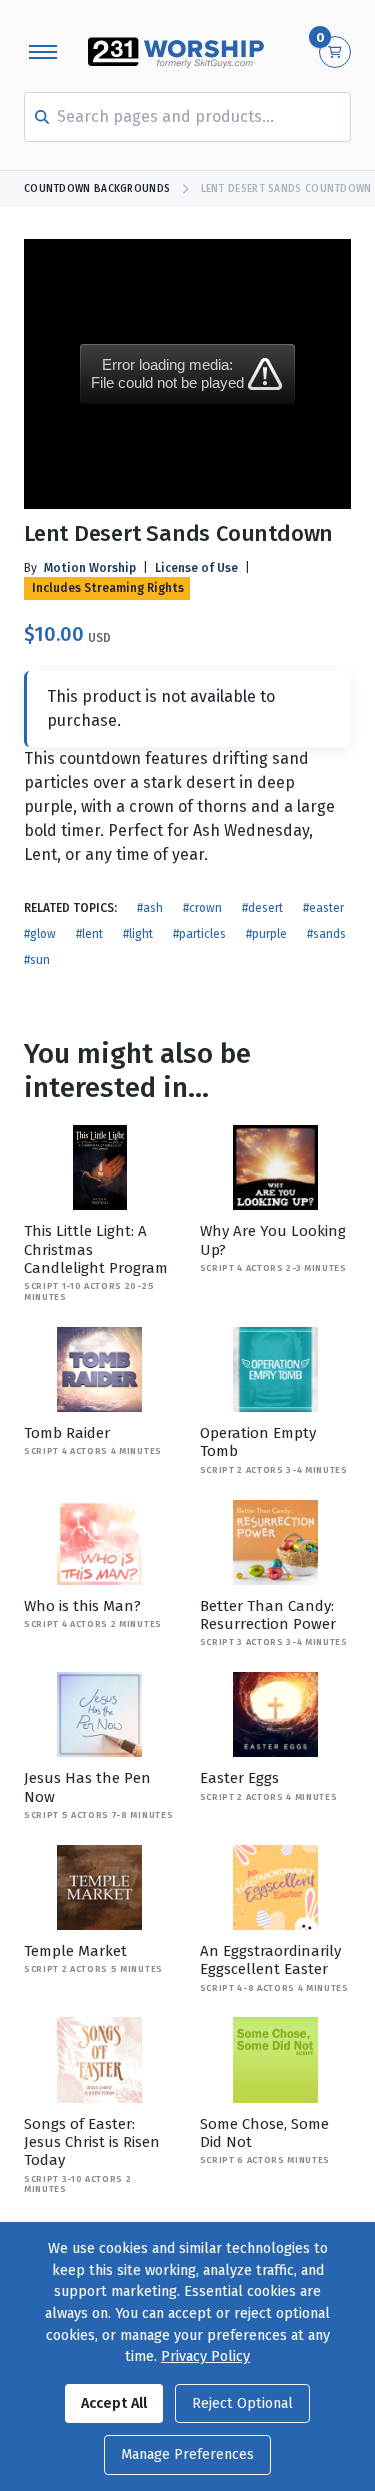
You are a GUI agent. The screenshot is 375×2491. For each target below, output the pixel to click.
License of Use (196, 568)
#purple (266, 934)
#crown (202, 908)
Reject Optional (242, 2403)
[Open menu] (43, 52)
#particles (199, 934)
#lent (89, 934)
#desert (262, 908)
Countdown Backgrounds (97, 189)
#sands (326, 934)
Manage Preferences (187, 2454)
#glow (40, 934)
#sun (37, 960)
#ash (150, 908)
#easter (323, 908)
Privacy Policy (205, 2356)
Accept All (114, 2403)
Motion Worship (90, 568)
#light (138, 934)
